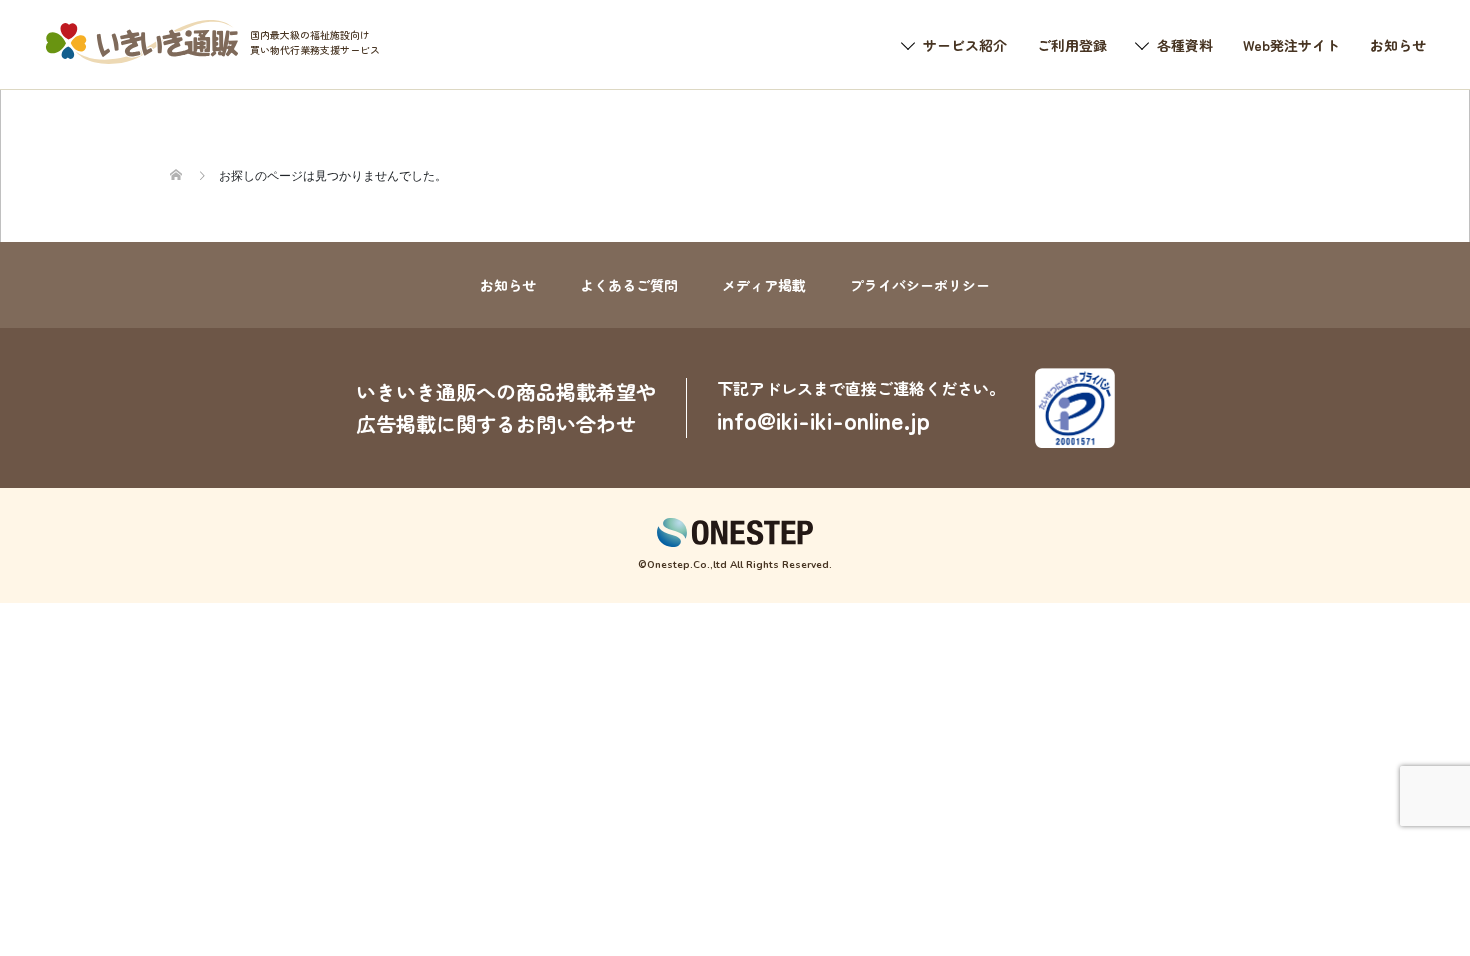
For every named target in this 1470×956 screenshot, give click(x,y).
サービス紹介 (965, 45)
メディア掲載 (764, 285)
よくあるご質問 (629, 285)
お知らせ (1398, 45)
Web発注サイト (1291, 45)
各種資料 (1185, 45)
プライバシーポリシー (920, 285)
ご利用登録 (1072, 45)
